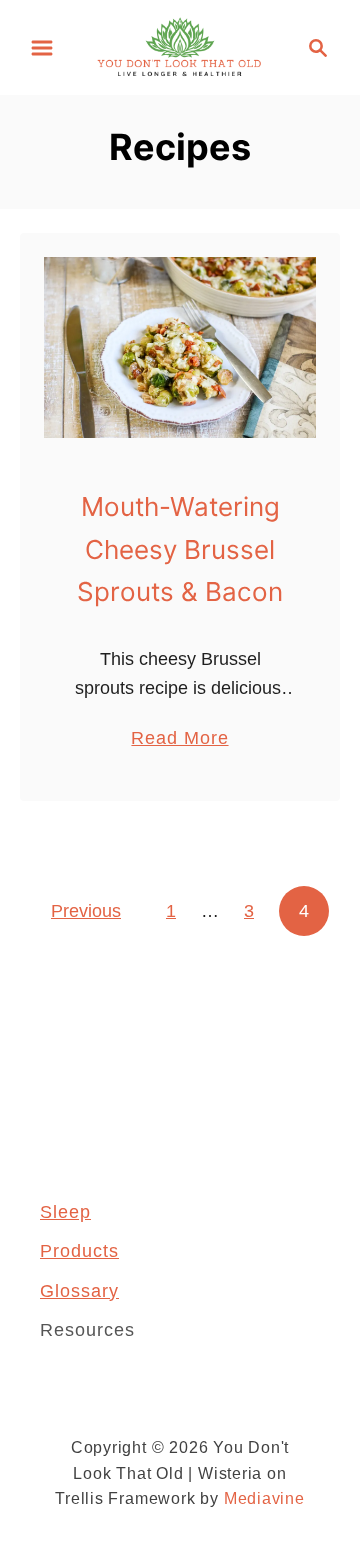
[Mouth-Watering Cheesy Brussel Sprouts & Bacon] (180, 347)
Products (79, 1251)
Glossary (79, 1291)
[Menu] (42, 48)
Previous (86, 911)
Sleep (65, 1212)
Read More (179, 740)
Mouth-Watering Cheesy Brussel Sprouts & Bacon (180, 549)
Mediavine (264, 1498)
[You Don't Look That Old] (180, 46)
